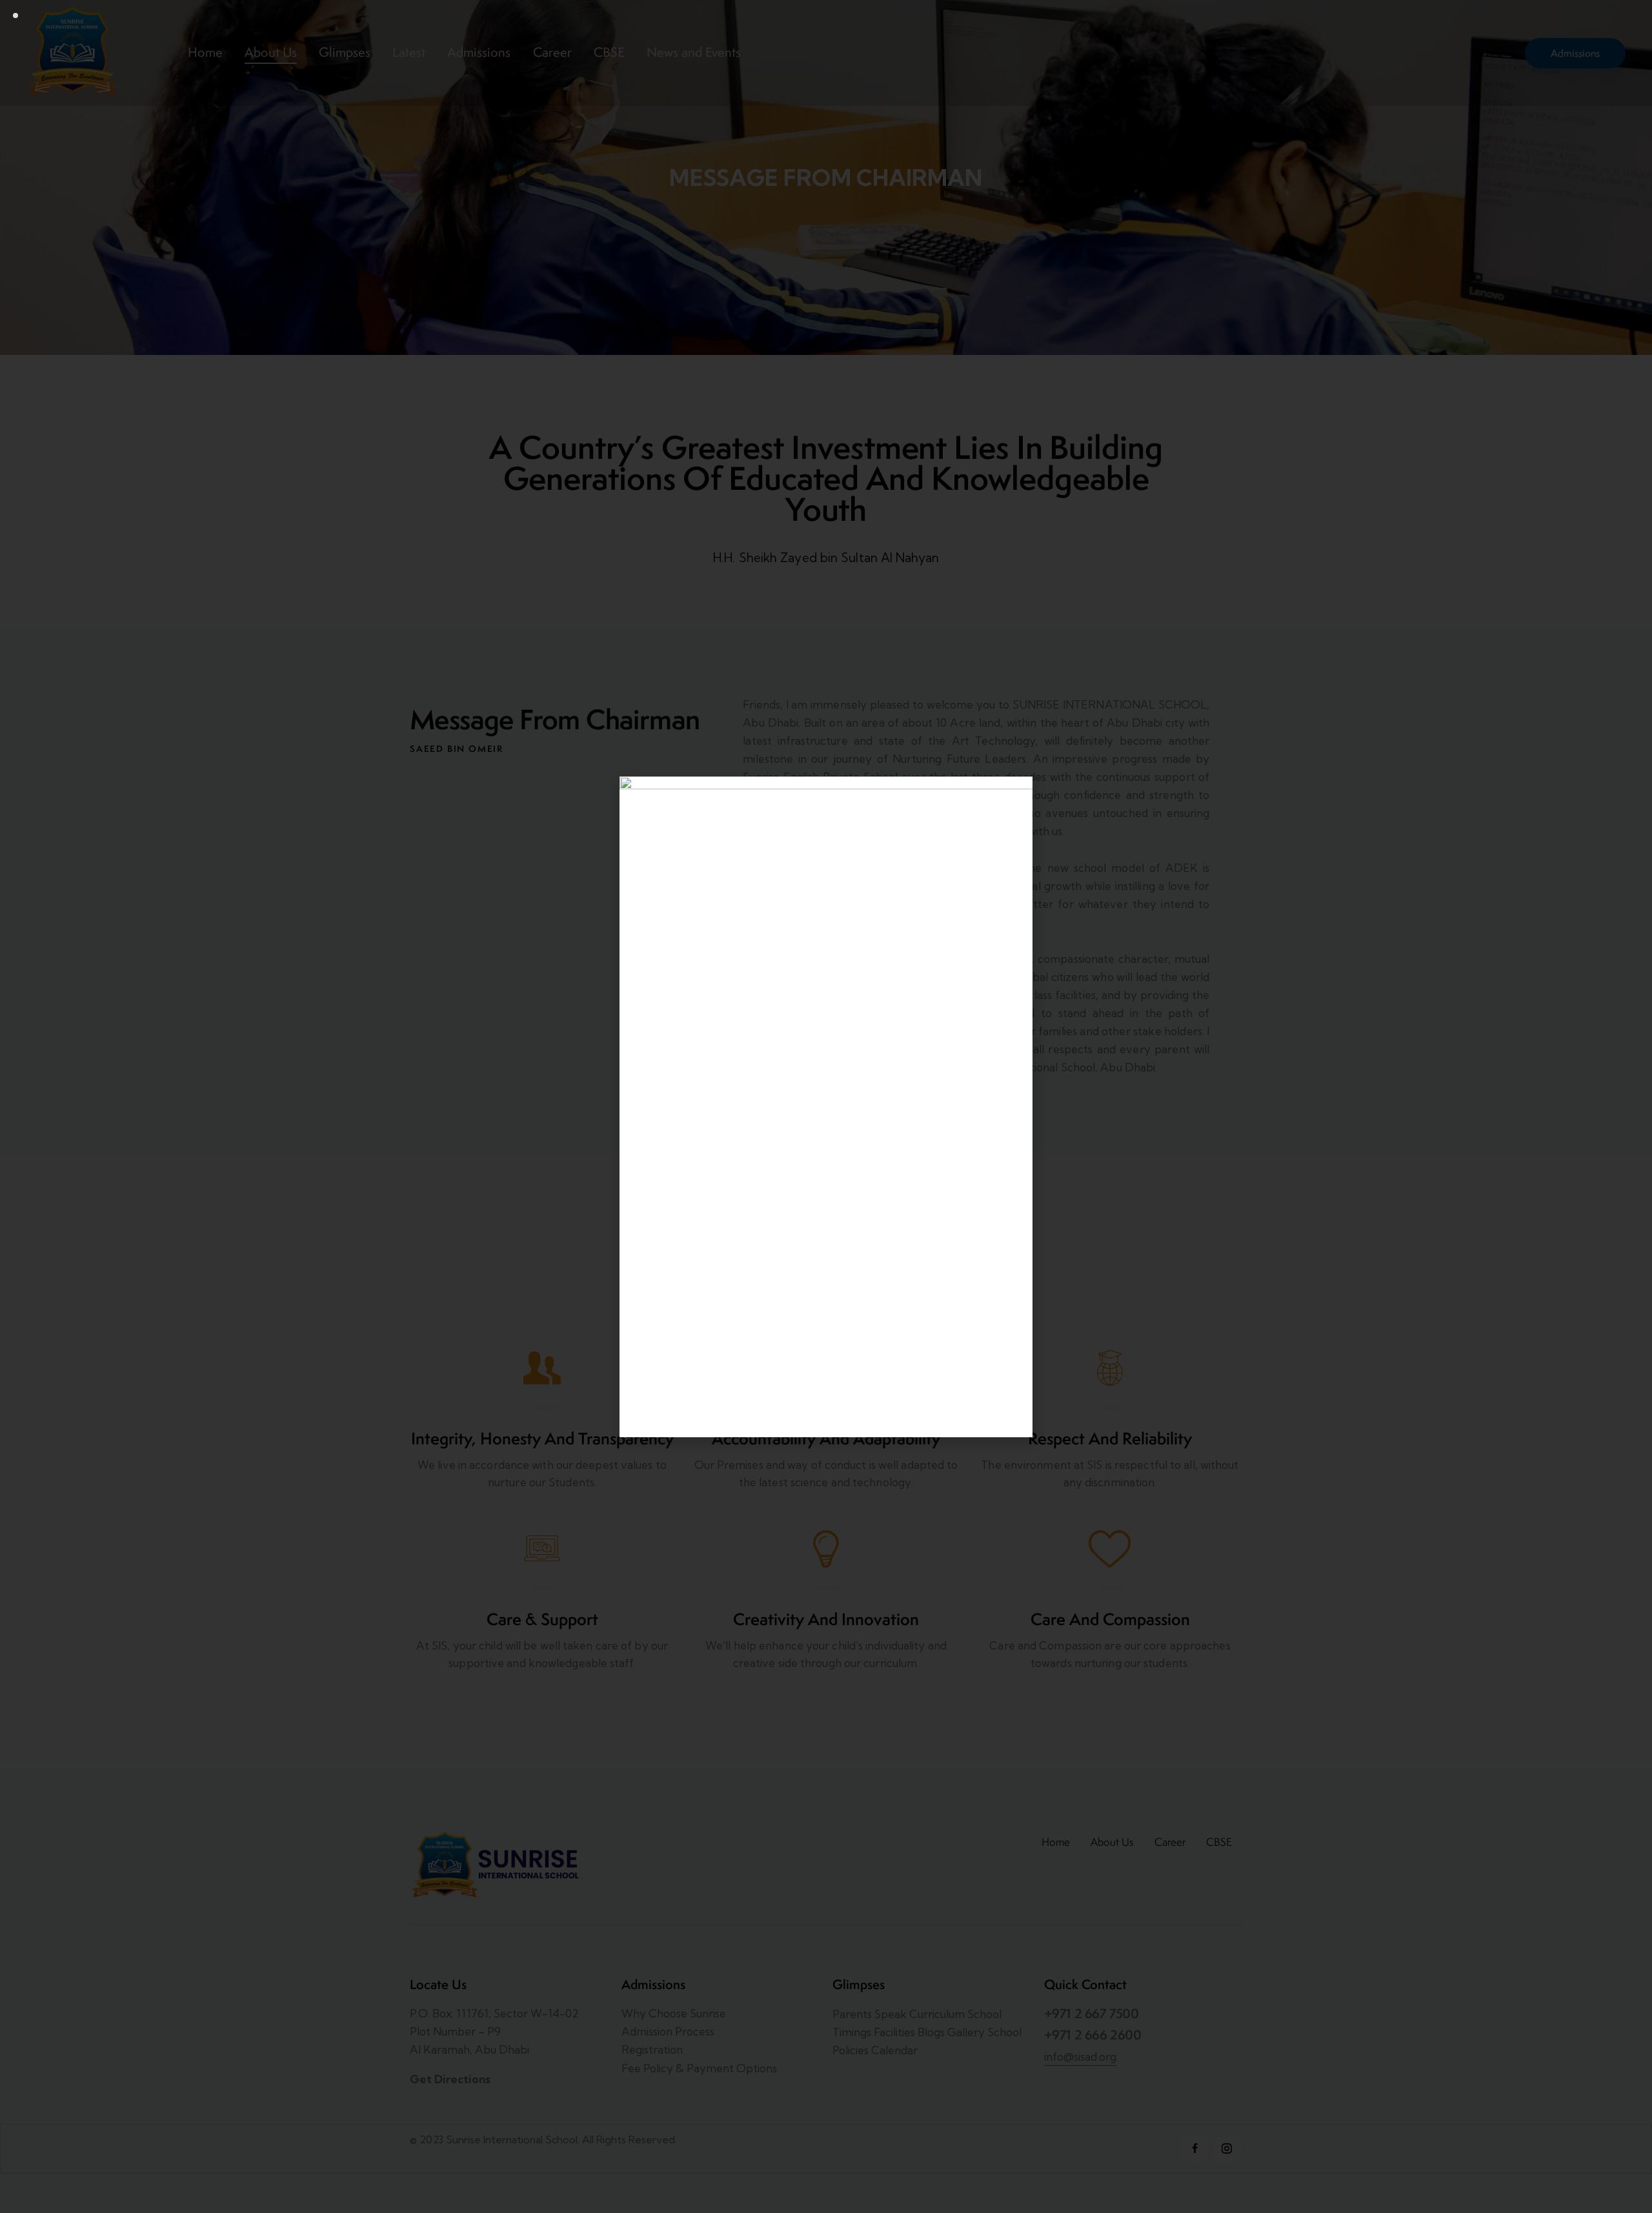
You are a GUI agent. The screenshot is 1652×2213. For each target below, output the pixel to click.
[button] (1016, 794)
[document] (826, 1106)
